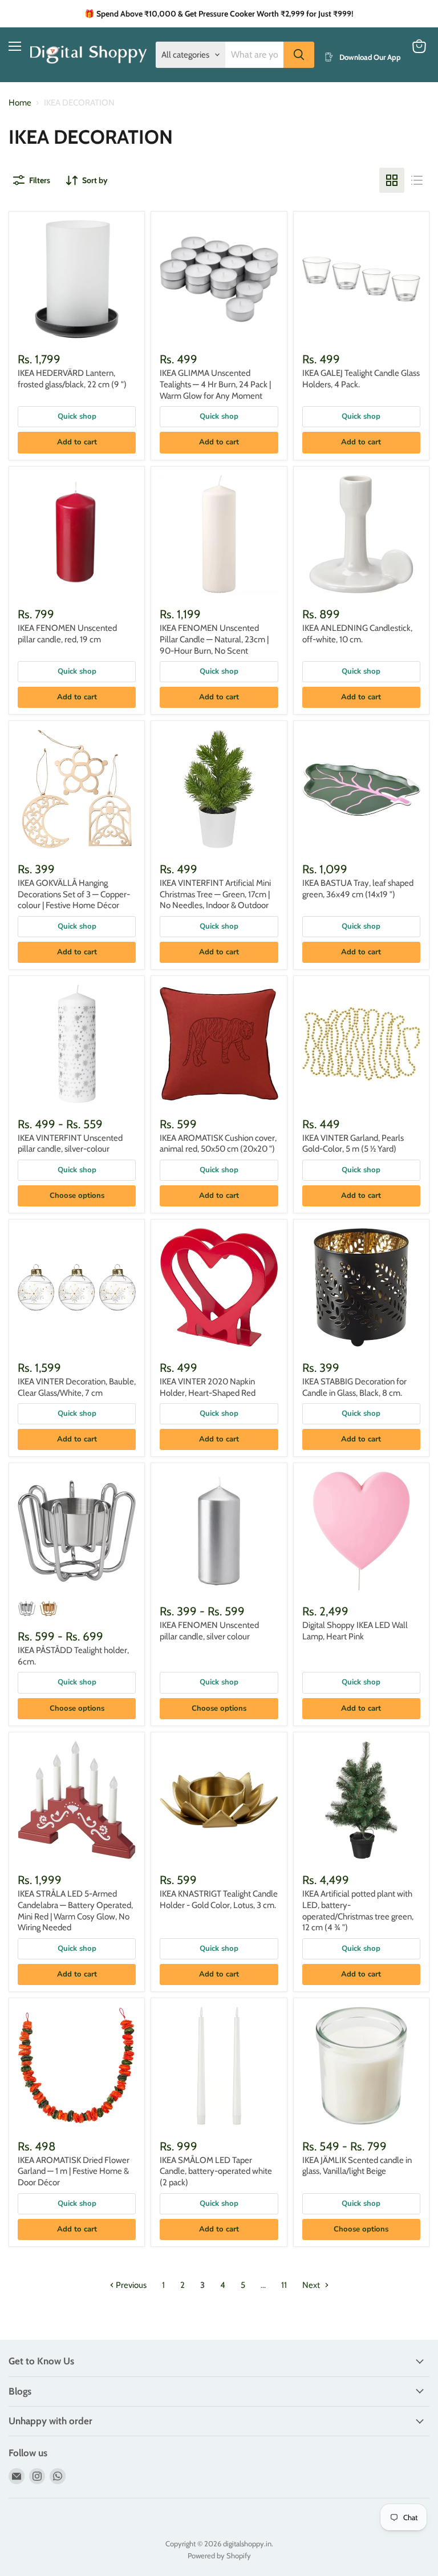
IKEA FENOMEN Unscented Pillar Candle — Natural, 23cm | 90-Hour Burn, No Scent (214, 639)
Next (312, 2285)
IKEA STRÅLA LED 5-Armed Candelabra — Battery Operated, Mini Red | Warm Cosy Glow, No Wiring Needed (75, 1911)
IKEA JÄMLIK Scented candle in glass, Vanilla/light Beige (357, 2166)
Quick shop (77, 416)
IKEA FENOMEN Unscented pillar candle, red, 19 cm (67, 634)
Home (20, 103)
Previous (130, 2285)
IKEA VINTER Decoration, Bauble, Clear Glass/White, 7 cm (77, 1387)
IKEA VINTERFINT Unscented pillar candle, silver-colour (70, 1144)
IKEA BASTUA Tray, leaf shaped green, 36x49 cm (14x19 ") (358, 889)
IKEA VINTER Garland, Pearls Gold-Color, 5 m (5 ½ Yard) (353, 1144)
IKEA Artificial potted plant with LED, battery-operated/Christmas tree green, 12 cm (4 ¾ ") (358, 1911)
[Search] (299, 55)
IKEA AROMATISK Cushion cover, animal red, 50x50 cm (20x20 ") (218, 1144)
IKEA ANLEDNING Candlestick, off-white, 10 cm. (357, 634)
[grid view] (392, 180)
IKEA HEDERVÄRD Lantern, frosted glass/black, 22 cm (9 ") (72, 379)
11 (284, 2285)
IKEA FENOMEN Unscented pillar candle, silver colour (209, 1631)
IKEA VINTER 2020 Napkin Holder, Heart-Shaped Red (208, 1387)
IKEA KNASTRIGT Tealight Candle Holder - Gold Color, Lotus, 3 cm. (219, 1899)
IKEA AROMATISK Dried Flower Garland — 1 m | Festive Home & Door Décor (74, 2171)
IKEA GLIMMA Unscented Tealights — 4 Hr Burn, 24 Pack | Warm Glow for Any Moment (215, 384)
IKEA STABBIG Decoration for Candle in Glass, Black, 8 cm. (354, 1387)
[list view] (417, 180)
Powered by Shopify (219, 2555)
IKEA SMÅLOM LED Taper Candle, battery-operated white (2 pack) (216, 2171)
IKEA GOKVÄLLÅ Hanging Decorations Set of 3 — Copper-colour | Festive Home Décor (74, 894)
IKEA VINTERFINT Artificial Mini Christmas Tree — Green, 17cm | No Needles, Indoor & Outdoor (215, 894)
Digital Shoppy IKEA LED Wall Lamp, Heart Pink (355, 1631)
